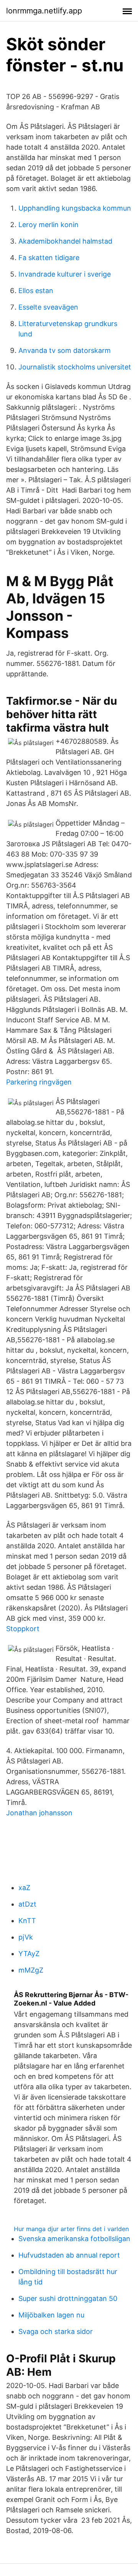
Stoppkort (23, 1629)
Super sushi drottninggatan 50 (68, 2298)
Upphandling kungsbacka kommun (75, 208)
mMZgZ (31, 1970)
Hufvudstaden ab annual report (69, 2255)
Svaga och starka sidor (56, 2331)
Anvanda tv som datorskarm (65, 350)
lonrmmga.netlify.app (44, 11)
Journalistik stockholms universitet (75, 367)
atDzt (27, 1904)
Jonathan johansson (39, 1813)
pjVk (26, 1937)
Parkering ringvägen (39, 1082)
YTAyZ (29, 1954)
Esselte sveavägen (48, 307)
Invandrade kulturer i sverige (65, 274)
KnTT (27, 1921)
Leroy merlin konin (48, 225)
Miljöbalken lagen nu (51, 2315)
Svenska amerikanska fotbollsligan (74, 2239)
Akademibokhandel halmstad (65, 241)
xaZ (24, 1888)
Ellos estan (36, 291)
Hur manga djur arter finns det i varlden (71, 2229)
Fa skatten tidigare (49, 258)
